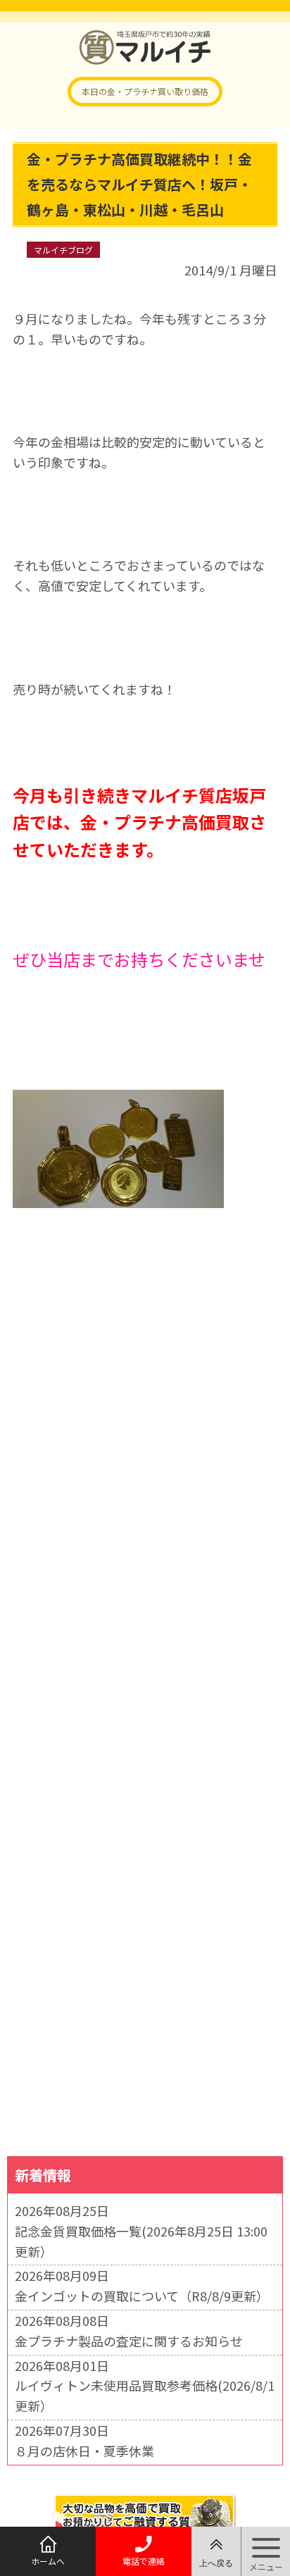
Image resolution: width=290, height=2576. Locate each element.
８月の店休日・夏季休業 (84, 2451)
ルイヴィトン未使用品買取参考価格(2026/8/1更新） (145, 2395)
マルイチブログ (63, 250)
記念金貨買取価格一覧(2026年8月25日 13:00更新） (141, 2241)
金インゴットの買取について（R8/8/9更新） (142, 2296)
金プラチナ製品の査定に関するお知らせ (129, 2341)
